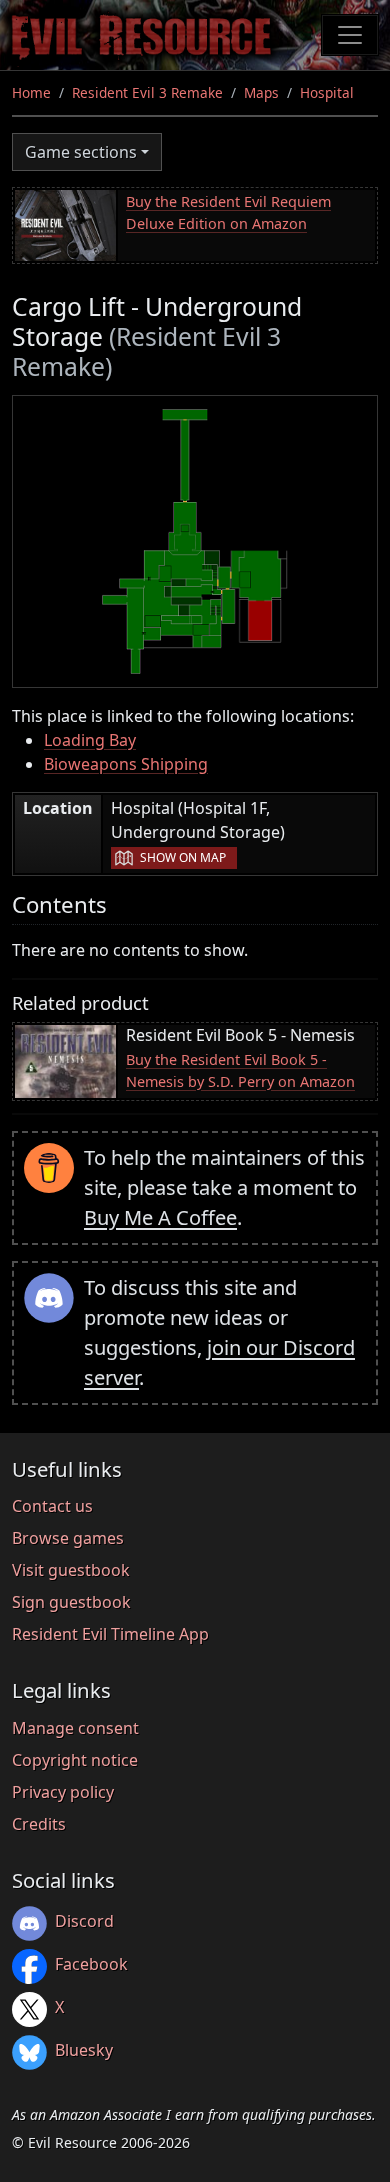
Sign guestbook (71, 1602)
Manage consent (75, 1728)
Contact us (52, 1506)
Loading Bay (90, 740)
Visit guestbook (71, 1570)
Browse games (68, 1538)
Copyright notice (75, 1760)
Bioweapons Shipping (126, 764)
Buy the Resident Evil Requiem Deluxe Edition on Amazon (228, 212)
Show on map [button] (183, 857)
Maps (261, 92)
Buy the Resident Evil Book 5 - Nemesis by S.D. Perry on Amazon (240, 1070)
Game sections (81, 152)
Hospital (327, 92)
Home (31, 92)
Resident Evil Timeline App (110, 1634)
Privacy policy (63, 1792)
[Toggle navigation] (350, 35)
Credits (39, 1824)
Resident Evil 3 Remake (147, 92)
